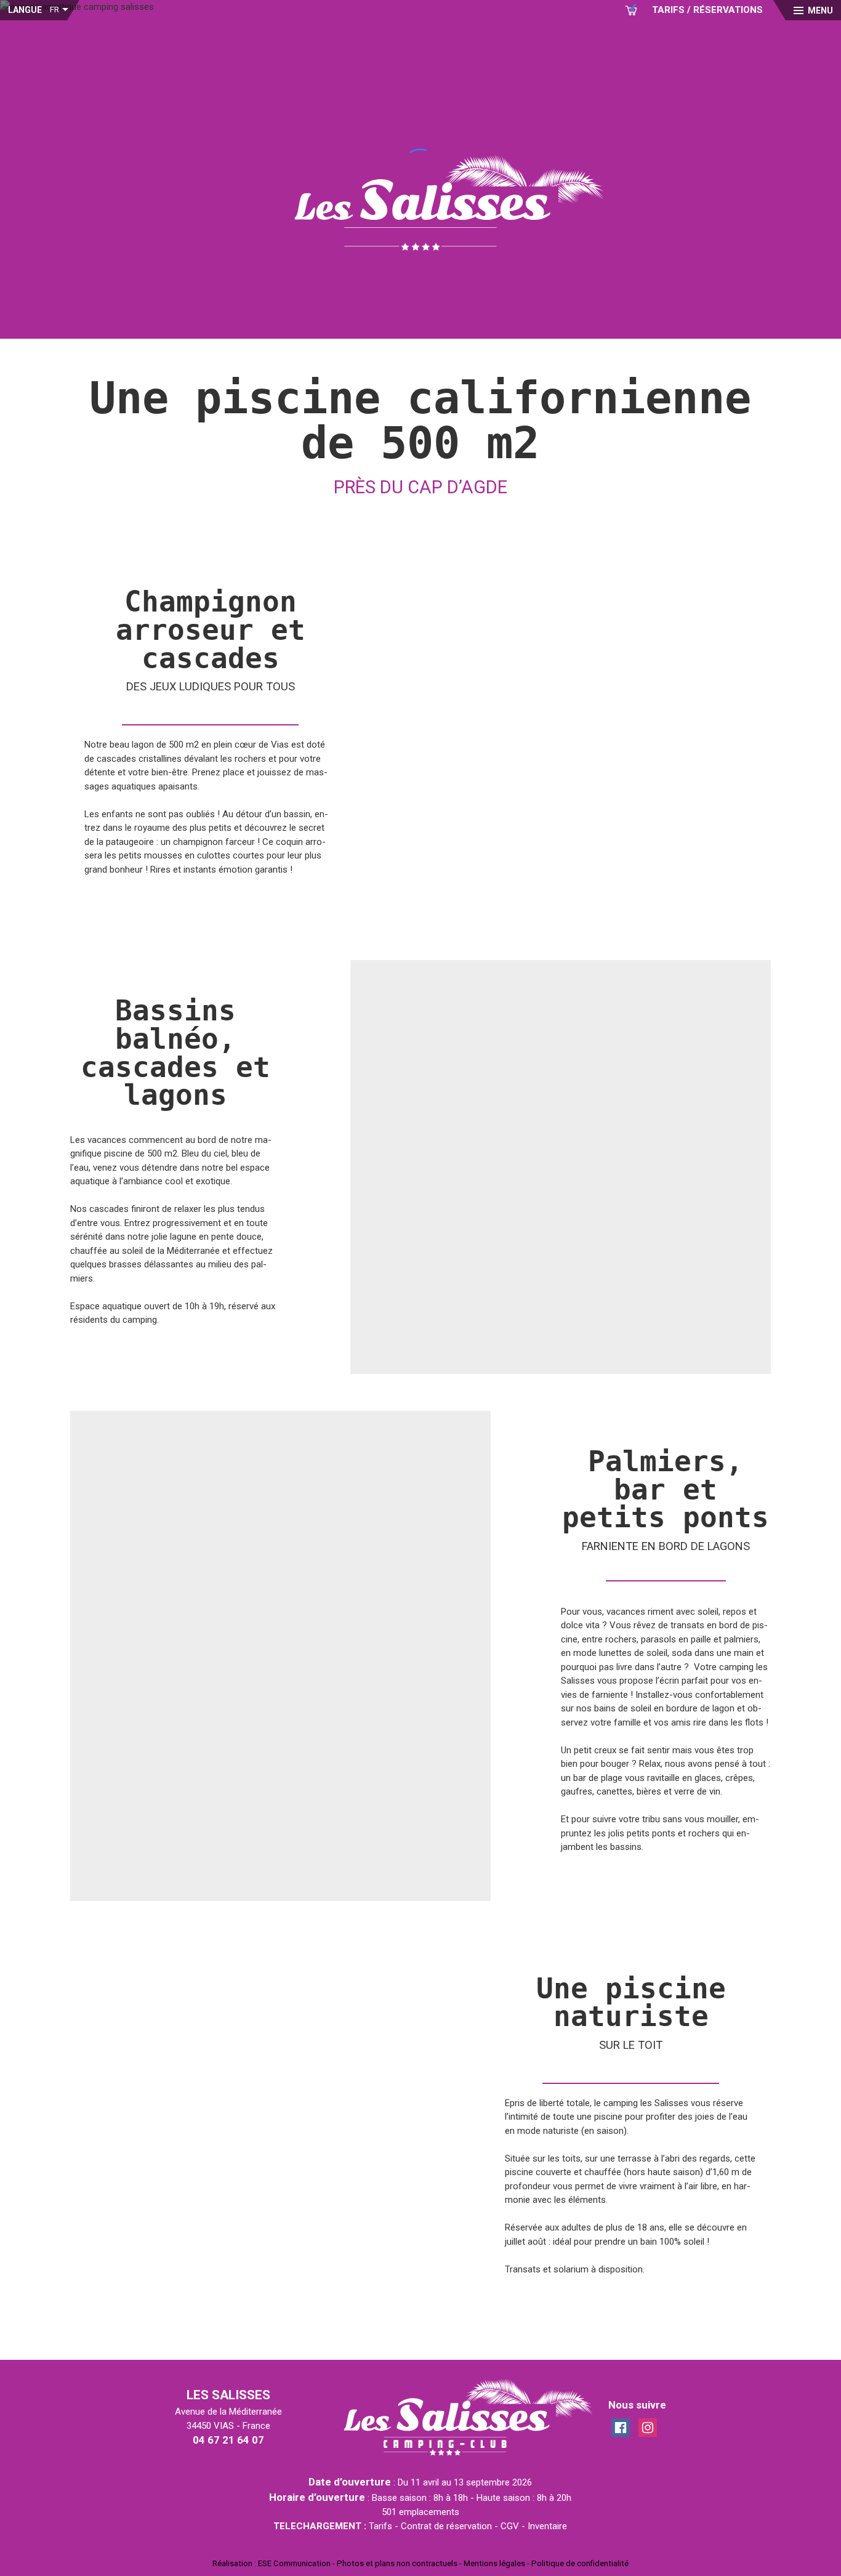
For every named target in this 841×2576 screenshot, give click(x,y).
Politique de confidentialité (580, 2563)
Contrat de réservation (446, 2526)
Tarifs (380, 2526)
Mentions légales (494, 2563)
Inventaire (547, 2526)
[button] (813, 10)
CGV (510, 2526)
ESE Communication (294, 2563)
